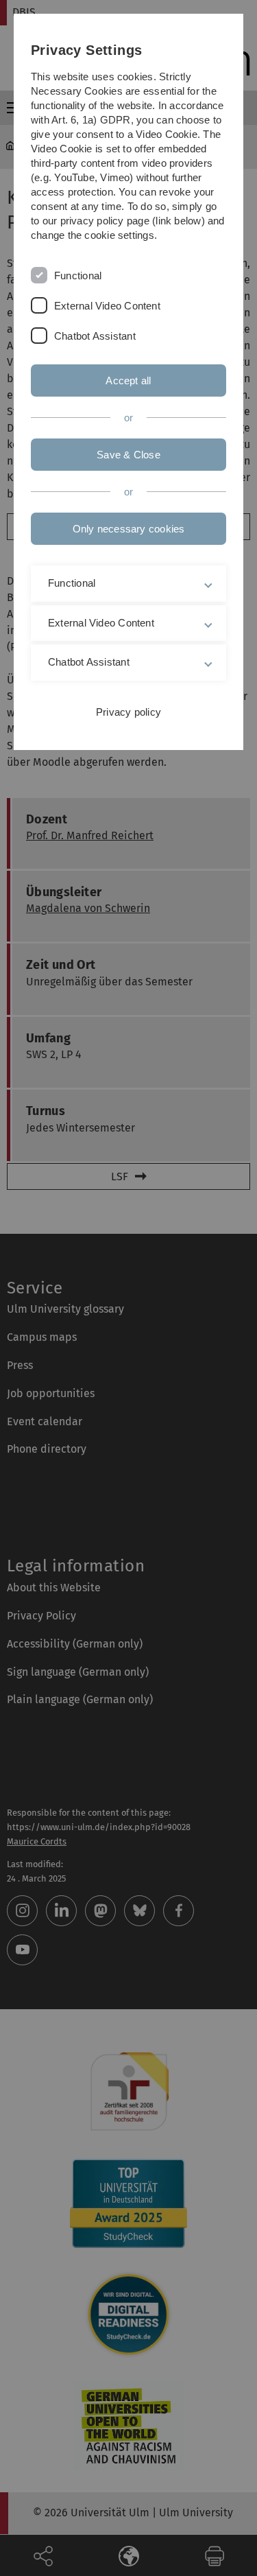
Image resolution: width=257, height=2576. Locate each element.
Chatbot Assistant (95, 336)
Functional (78, 276)
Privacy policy (128, 712)
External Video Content (107, 306)
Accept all (128, 380)
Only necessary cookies (129, 529)
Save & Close (128, 455)
